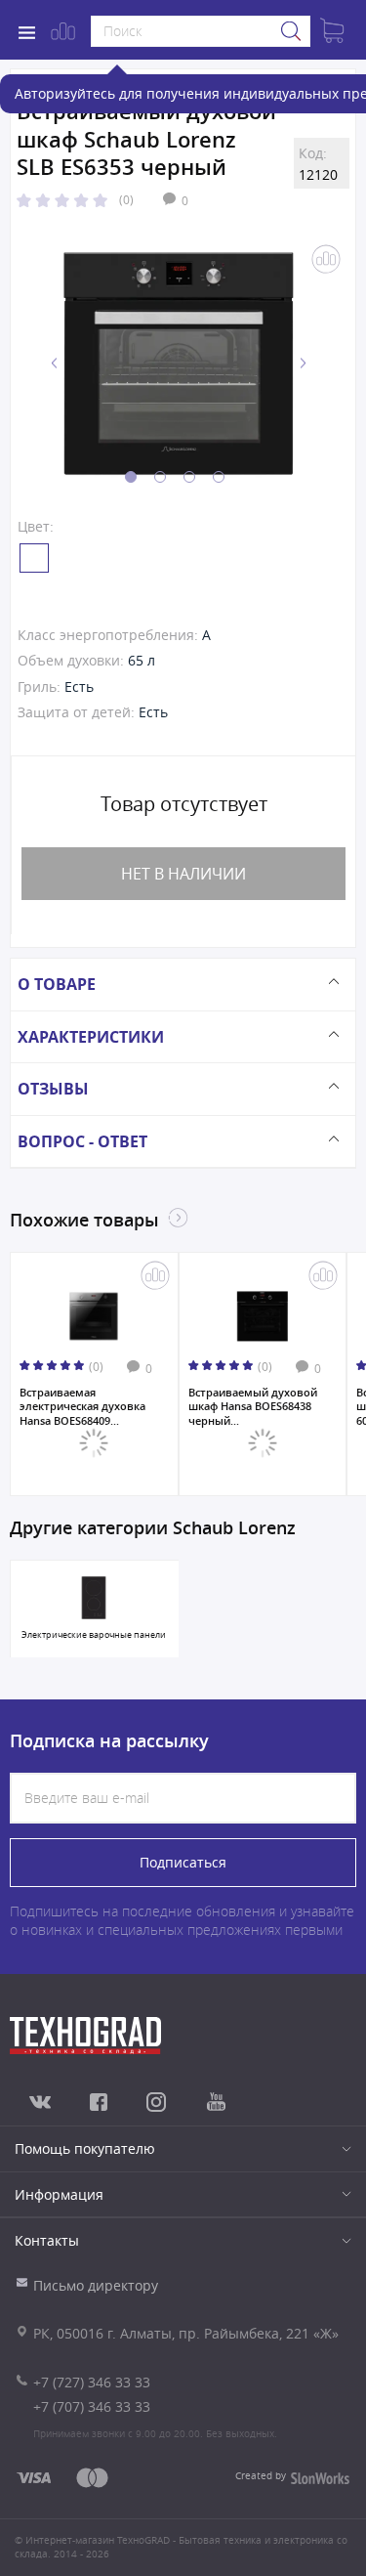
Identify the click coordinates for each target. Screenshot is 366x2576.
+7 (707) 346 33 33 (92, 2406)
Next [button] (303, 363)
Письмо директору (96, 2285)
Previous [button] (55, 363)
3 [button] (189, 477)
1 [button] (131, 477)
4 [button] (219, 477)
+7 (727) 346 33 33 (92, 2382)
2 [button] (160, 477)
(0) (126, 199)
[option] (179, 364)
